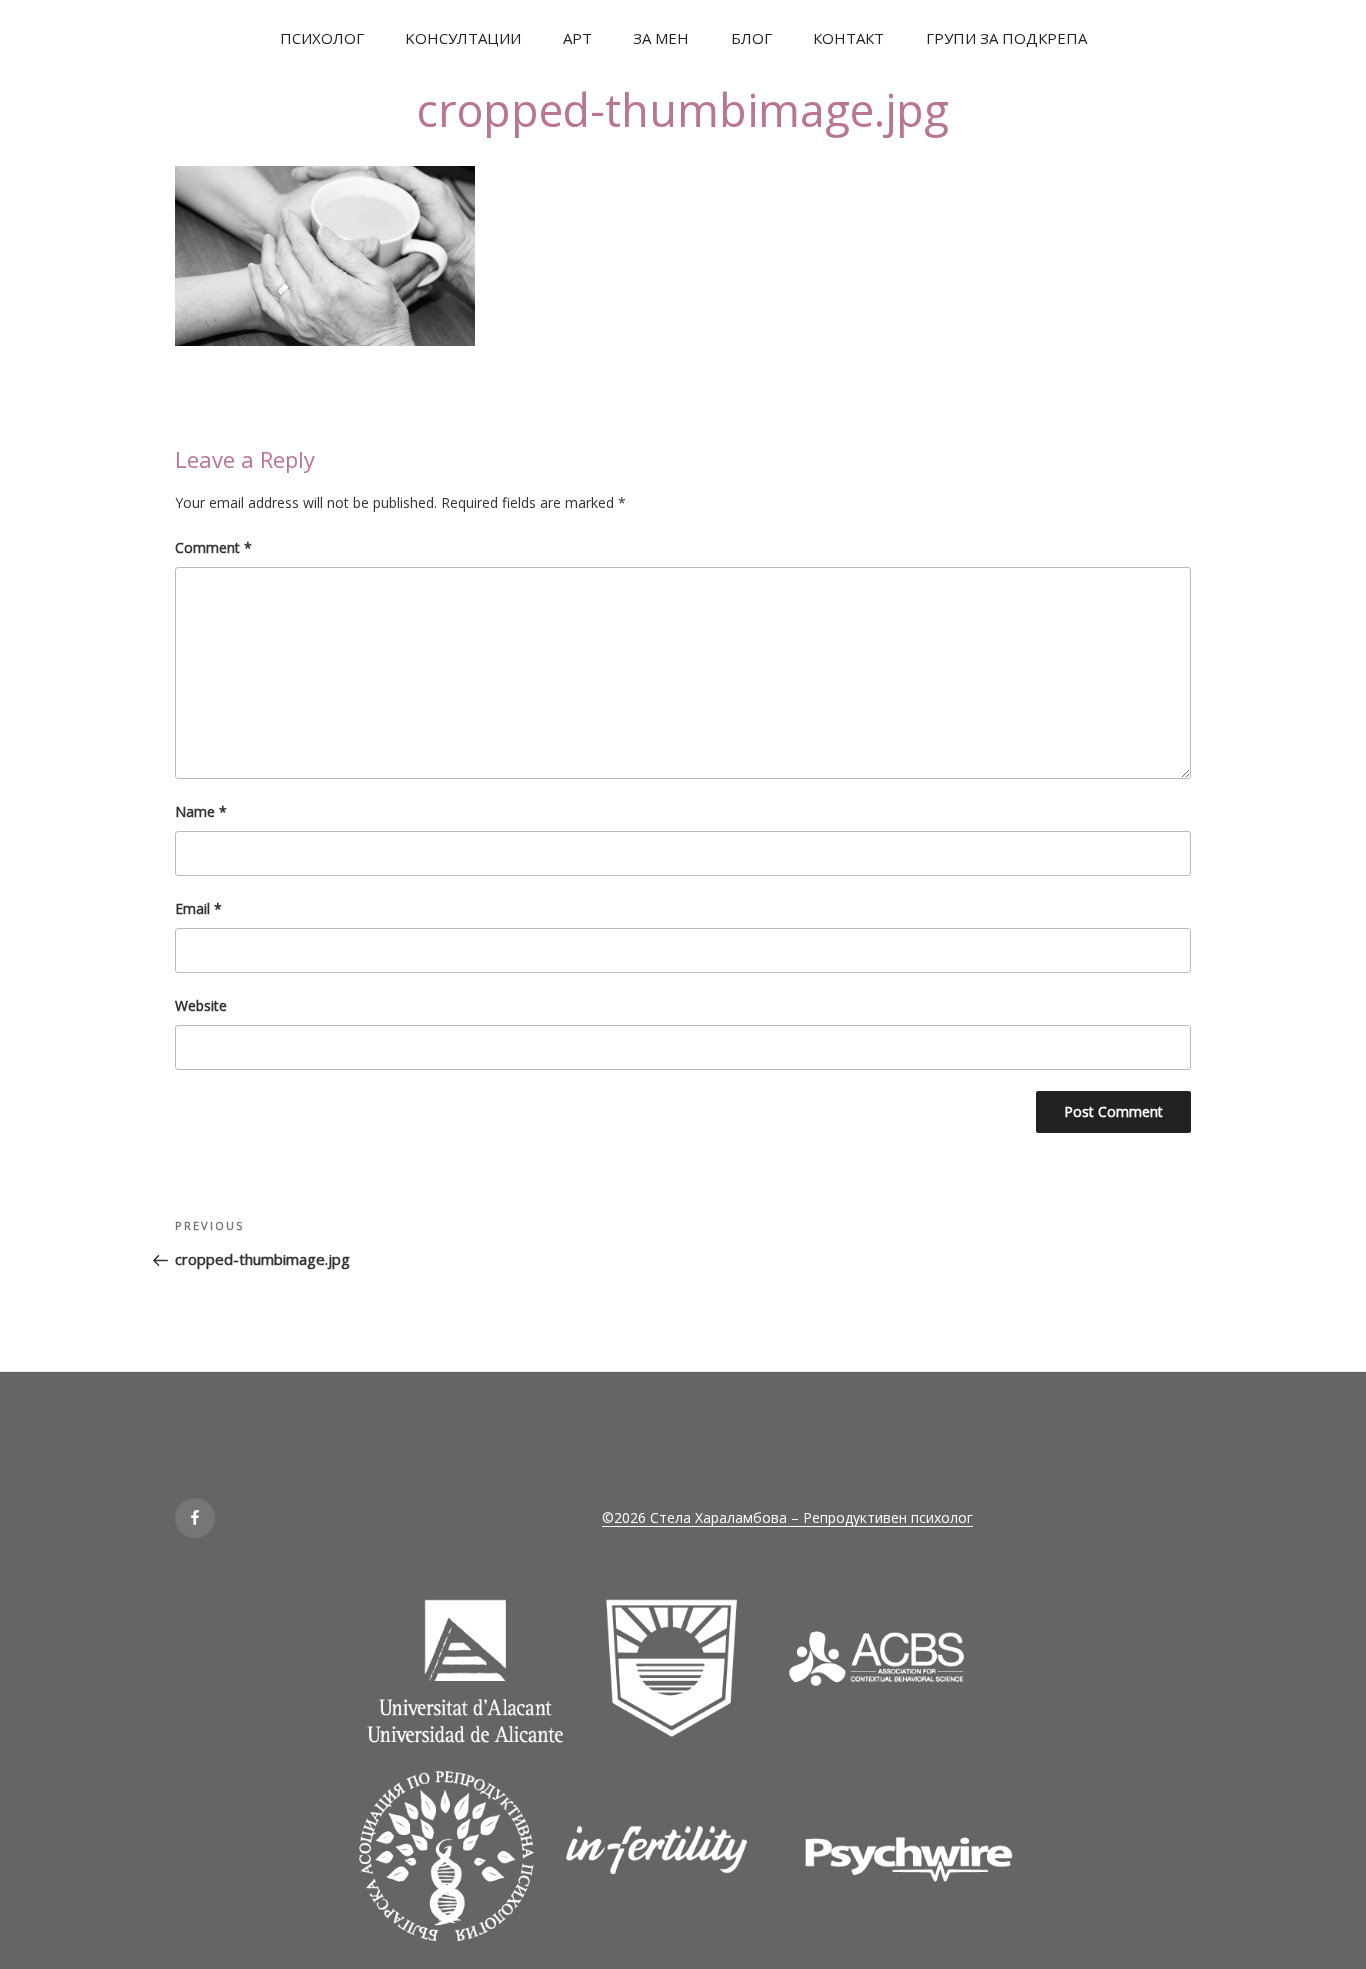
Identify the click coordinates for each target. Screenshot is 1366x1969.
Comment (213, 547)
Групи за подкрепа (1006, 38)
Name (201, 811)
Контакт (848, 38)
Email (198, 908)
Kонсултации (463, 38)
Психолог (322, 38)
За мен (661, 38)
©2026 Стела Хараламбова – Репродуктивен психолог (787, 1517)
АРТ (577, 38)
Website (201, 1005)
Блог (751, 38)
